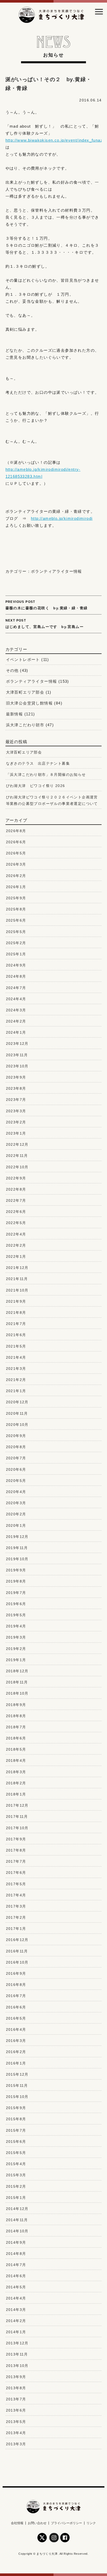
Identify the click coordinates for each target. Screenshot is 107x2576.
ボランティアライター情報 (56, 571)
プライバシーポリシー (66, 2523)
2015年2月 (16, 2186)
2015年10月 (17, 2097)
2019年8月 (16, 1581)
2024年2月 (16, 1021)
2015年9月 (16, 2108)
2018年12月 (17, 1671)
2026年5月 (16, 853)
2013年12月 (17, 2343)
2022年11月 (17, 1156)
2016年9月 (16, 1973)
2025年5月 (16, 932)
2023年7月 (16, 1100)
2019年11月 (17, 1548)
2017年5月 (16, 1884)
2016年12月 (17, 1940)
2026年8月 (16, 831)
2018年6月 (16, 1738)
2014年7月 (16, 2265)
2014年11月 (17, 2220)
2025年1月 (16, 954)
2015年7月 (16, 2130)
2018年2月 (16, 1783)
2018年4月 (16, 1760)
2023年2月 (16, 1122)
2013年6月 (16, 2410)
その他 (12, 670)
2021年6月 (16, 1335)
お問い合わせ (37, 2523)
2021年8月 (16, 1313)
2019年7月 (16, 1593)
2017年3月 (16, 1906)
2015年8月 (16, 2119)
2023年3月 (16, 1111)
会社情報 (17, 2523)
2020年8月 (16, 1447)
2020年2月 (16, 1514)
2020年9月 (16, 1436)
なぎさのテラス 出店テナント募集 (38, 763)
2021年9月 (16, 1301)
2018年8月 (16, 1716)
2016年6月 (16, 2007)
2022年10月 (17, 1167)
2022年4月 (16, 1234)
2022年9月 (16, 1178)
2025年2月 (16, 943)
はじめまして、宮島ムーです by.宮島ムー (45, 624)
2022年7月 (16, 1200)
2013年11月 (17, 2354)
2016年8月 (16, 1985)
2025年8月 (16, 909)
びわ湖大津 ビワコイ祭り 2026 (36, 786)
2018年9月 (16, 1705)
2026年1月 (16, 887)
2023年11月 (17, 1055)
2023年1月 (16, 1133)
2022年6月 (16, 1212)
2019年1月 (16, 1660)
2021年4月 (16, 1357)
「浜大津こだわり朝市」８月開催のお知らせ (46, 775)
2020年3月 (16, 1503)
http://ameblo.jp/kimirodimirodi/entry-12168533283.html (43, 473)
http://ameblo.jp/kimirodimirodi (62, 518)
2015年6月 (16, 2142)
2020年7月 (16, 1458)
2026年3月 (16, 864)
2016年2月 (16, 2052)
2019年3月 (16, 1637)
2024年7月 (16, 988)
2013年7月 (16, 2399)
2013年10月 (17, 2366)
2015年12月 (17, 2074)
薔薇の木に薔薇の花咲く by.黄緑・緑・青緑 (47, 605)
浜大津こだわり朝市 (25, 725)
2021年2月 (16, 1380)
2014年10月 (17, 2231)
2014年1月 (16, 2332)
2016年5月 (16, 2018)
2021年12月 (17, 1268)
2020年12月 (17, 1402)
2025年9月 (16, 898)
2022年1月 (16, 1256)
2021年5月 (16, 1346)
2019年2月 (16, 1649)
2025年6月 (16, 920)
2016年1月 (16, 2063)
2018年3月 (16, 1772)
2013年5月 (16, 2422)
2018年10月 (17, 1693)
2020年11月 (17, 1413)
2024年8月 (16, 976)
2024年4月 (16, 999)
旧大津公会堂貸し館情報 (29, 703)
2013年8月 (16, 2388)
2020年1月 (16, 1525)
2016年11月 (17, 1951)
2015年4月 (16, 2164)
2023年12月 (17, 1044)
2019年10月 (17, 1559)
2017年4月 (16, 1895)
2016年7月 (16, 1996)
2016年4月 (16, 2029)
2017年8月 (16, 1850)
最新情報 (15, 714)
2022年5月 (16, 1223)
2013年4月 (16, 2433)
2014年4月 (16, 2298)
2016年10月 (17, 1962)
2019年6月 (16, 1604)
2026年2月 (16, 876)
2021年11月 (17, 1279)
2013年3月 (16, 2444)
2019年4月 (16, 1626)
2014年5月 (16, 2287)
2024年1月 (16, 1032)
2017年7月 (16, 1861)
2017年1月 (16, 1929)
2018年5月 (16, 1749)
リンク (91, 2523)
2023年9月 (16, 1077)
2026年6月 (16, 842)
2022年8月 (16, 1189)
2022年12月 (17, 1144)
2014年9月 (16, 2242)
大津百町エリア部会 (25, 692)
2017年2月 (16, 1917)
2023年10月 (17, 1066)
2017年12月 (17, 1805)
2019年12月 (17, 1537)
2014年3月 (16, 2310)
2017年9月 (16, 1839)
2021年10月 (17, 1290)
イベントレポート (23, 659)
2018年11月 (17, 1682)
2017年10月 (17, 1828)
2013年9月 (16, 2377)
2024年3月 (16, 1010)
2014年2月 (16, 2321)
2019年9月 (16, 1570)
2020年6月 (16, 1469)
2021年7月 (16, 1324)
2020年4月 (16, 1492)
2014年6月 (16, 2276)
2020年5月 (16, 1481)
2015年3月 (16, 2175)
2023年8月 (16, 1088)
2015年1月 (16, 2198)
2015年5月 (16, 2153)
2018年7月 (16, 1727)
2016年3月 (16, 2041)
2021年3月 (16, 1369)
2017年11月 (17, 1817)
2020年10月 (17, 1425)
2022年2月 (16, 1245)
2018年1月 (16, 1794)
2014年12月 (17, 2209)
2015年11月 (17, 2085)
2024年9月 (16, 965)
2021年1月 (16, 1391)
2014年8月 (16, 2254)
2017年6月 (16, 1873)
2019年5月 (16, 1615)
